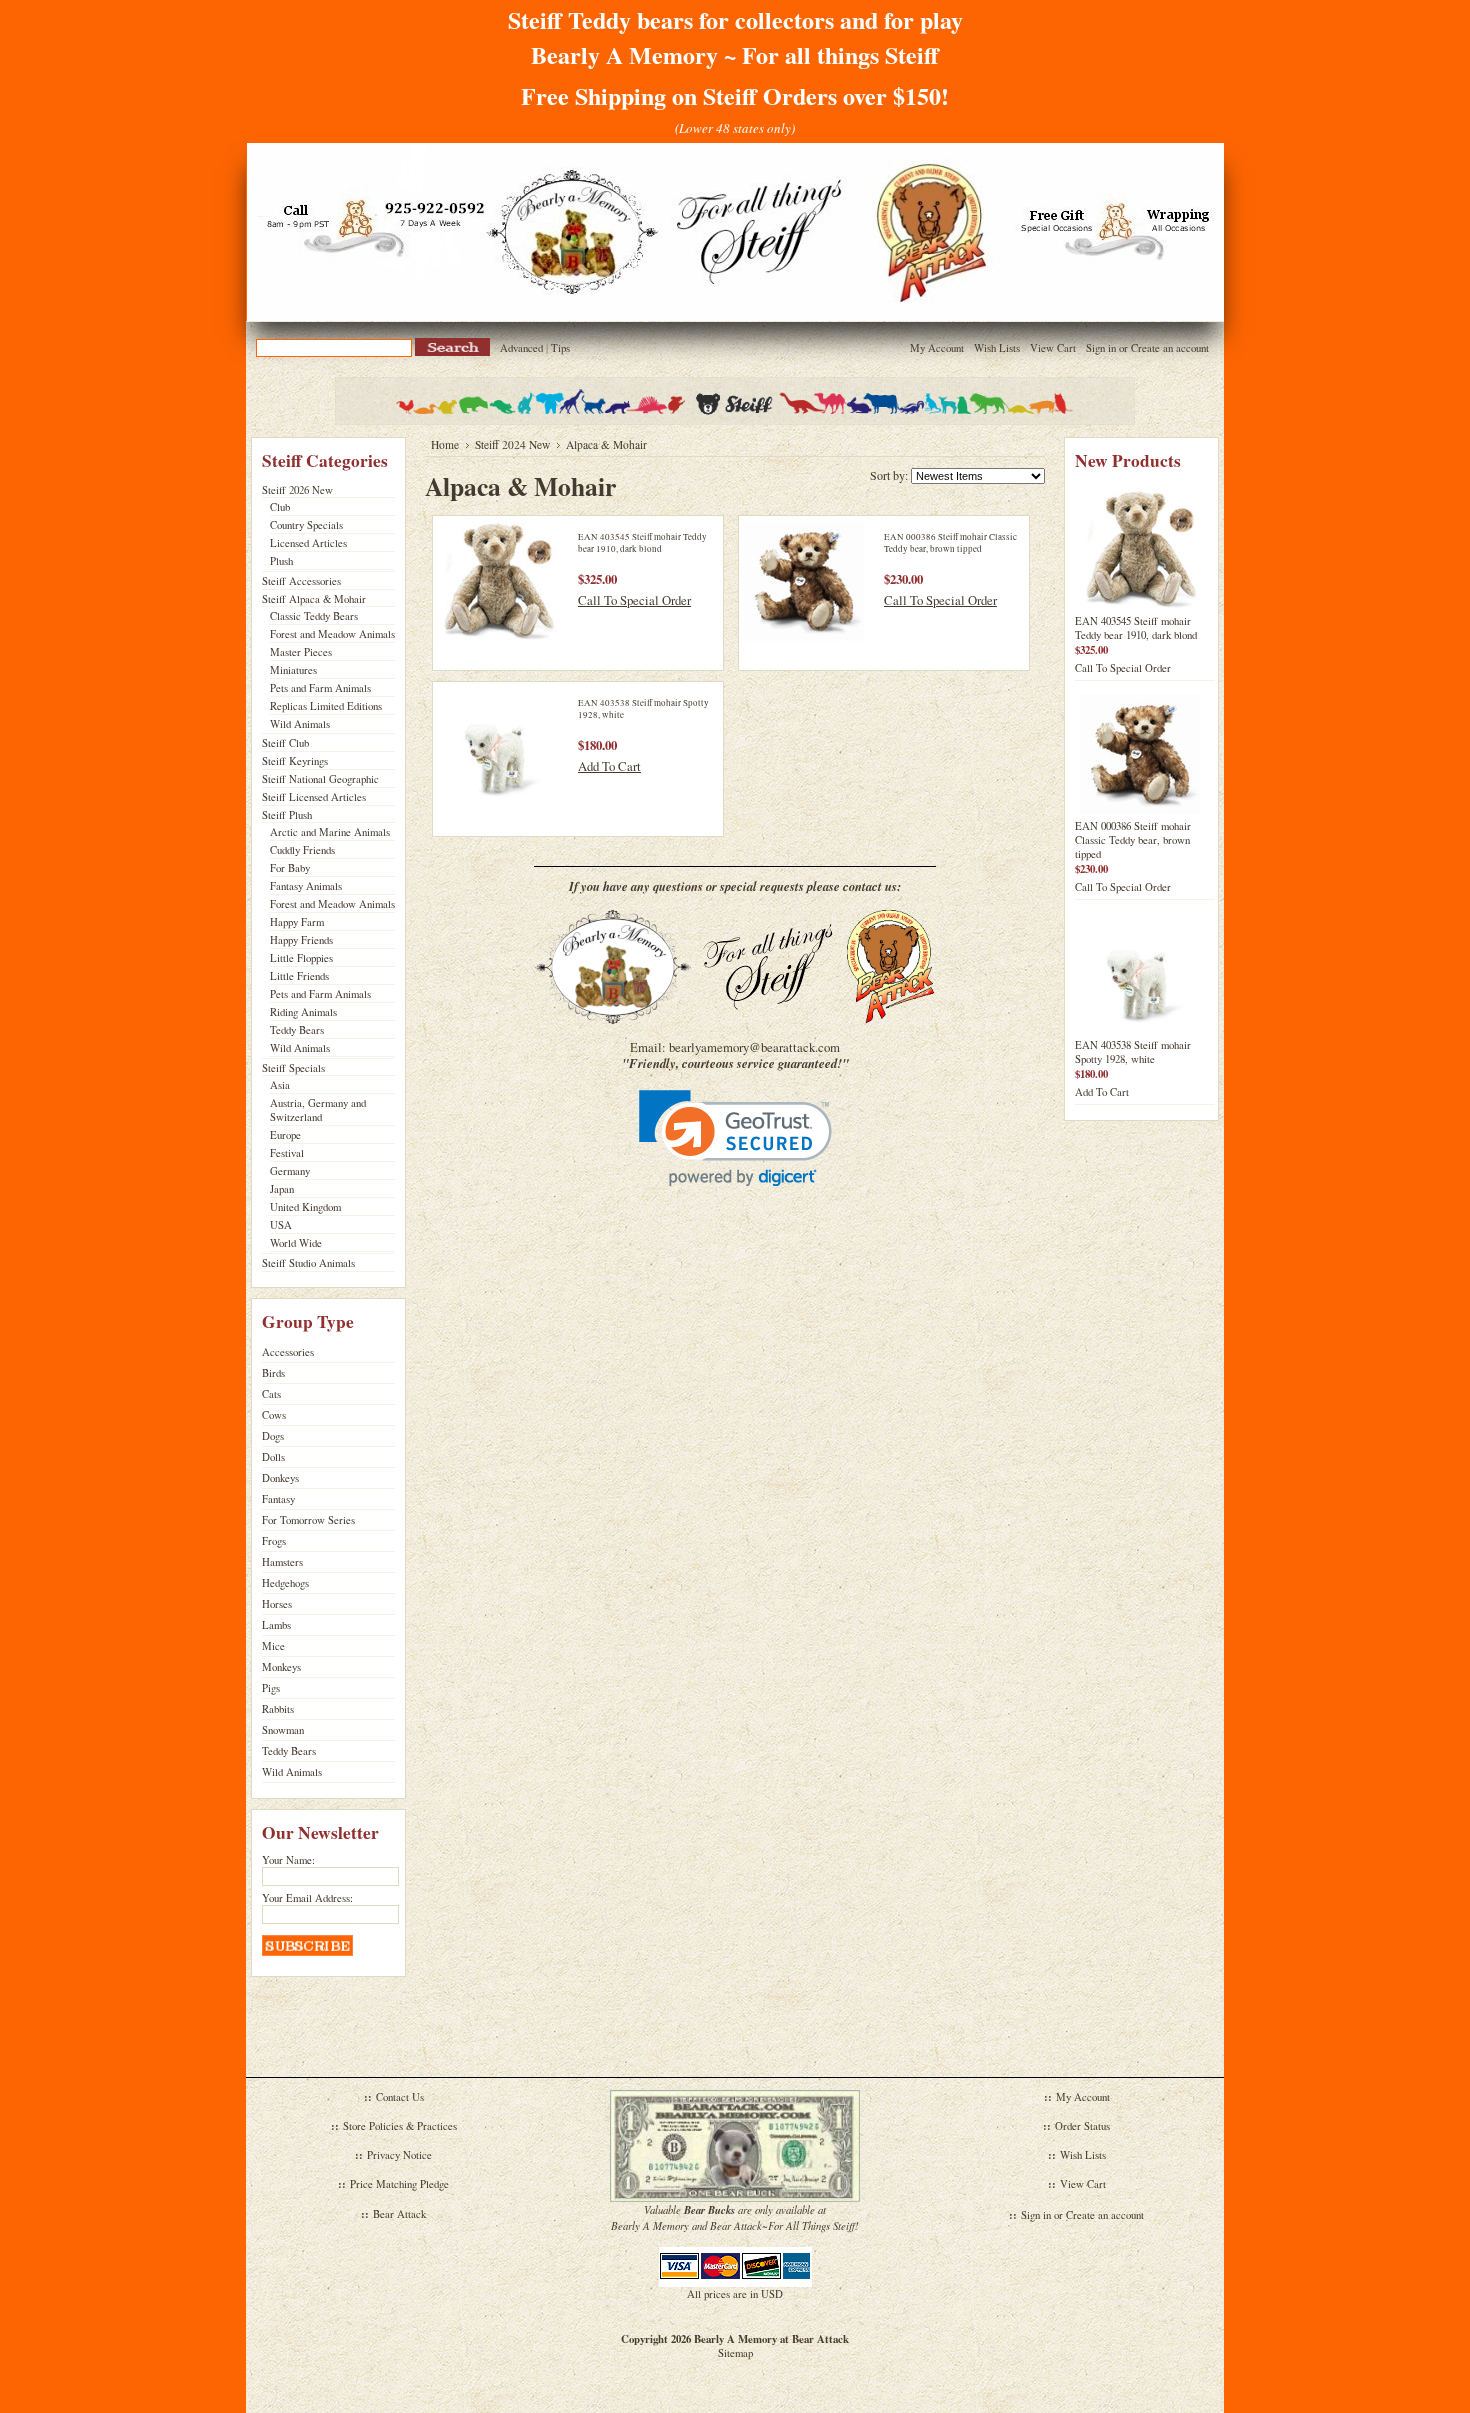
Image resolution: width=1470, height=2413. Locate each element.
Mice (273, 1646)
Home (445, 444)
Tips (560, 348)
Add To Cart (609, 766)
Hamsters (282, 1562)
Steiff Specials (293, 1068)
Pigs (271, 1688)
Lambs (276, 1625)
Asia (280, 1085)
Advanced (521, 348)
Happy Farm (297, 922)
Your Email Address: (307, 1898)
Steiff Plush (287, 815)
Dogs (273, 1436)
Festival (287, 1153)
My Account (937, 348)
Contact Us (400, 2097)
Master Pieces (301, 652)
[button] (735, 1138)
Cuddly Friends (302, 850)
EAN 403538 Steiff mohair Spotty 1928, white (1133, 1052)
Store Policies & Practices (400, 2126)
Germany (290, 1171)
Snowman (283, 1730)
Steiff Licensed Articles (314, 797)
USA (281, 1225)
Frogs (274, 1541)
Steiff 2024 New (512, 444)
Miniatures (293, 670)
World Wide (296, 1243)
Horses (277, 1604)
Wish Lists (997, 348)
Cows (274, 1415)
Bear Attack (399, 2214)
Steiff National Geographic (320, 779)
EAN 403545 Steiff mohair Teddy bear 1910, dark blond (642, 543)
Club (280, 507)
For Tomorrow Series (308, 1520)
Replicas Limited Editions (326, 706)
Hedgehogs (285, 1583)
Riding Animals (303, 1012)
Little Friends (299, 976)
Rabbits (278, 1709)
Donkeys (280, 1478)
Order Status (1082, 2126)
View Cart (1053, 348)
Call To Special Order (634, 600)
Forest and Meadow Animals (332, 634)
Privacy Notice (399, 2155)
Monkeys (281, 1667)
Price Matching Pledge (399, 2184)
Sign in (1101, 348)
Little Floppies (301, 958)
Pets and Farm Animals (320, 688)
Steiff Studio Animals (308, 1263)
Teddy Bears (297, 1030)
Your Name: (288, 1860)
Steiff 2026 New (297, 490)
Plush (281, 561)
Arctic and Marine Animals (330, 832)
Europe (285, 1135)
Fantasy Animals (306, 886)
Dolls (273, 1457)
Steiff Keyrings (295, 761)
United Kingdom (305, 1207)
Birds (273, 1373)
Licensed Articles (308, 543)
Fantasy (278, 1499)
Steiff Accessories (301, 581)
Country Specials (306, 525)
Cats (271, 1394)
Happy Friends (301, 940)
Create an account (1170, 348)
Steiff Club (285, 743)
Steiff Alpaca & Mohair (314, 599)
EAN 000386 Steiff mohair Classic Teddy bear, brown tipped (950, 543)
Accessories (288, 1352)
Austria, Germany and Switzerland (318, 1110)
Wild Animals (300, 724)
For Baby (290, 868)
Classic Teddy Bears (314, 616)
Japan (282, 1189)
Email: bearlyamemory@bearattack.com (735, 1047)
